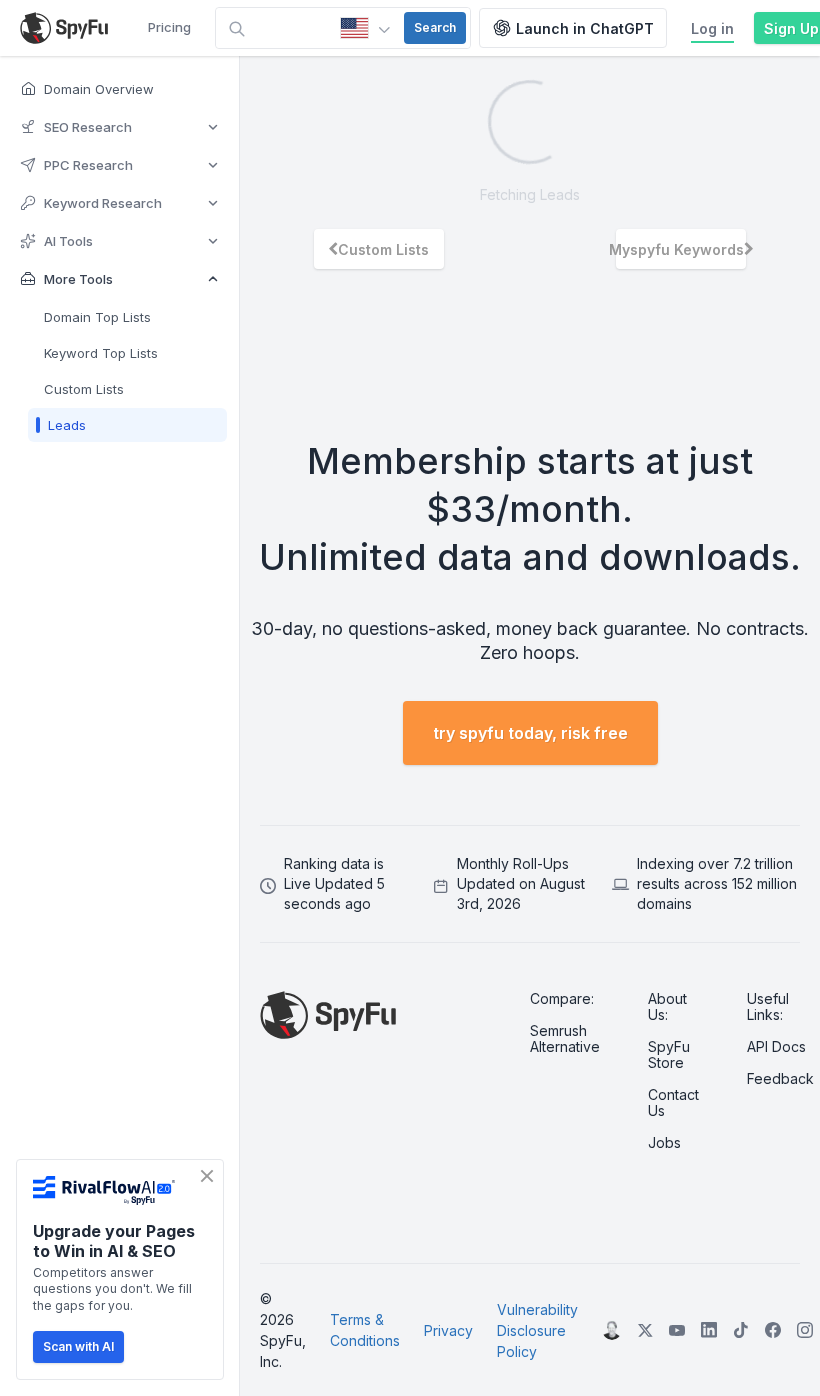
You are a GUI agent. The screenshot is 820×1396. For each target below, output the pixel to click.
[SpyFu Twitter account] (645, 1330)
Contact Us (673, 1103)
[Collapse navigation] (254, 726)
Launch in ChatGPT (585, 28)
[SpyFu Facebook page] (773, 1330)
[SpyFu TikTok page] (709, 1330)
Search (435, 27)
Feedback (780, 1079)
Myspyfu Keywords (679, 249)
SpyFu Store (669, 1055)
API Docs (776, 1047)
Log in (712, 28)
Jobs (664, 1143)
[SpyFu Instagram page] (805, 1330)
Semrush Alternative (565, 1039)
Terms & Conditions (365, 1330)
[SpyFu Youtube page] (677, 1330)
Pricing (169, 27)
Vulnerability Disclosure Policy (537, 1330)
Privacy (448, 1330)
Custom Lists (383, 249)
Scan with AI (78, 1346)
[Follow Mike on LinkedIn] (612, 1330)
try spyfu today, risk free (530, 733)
